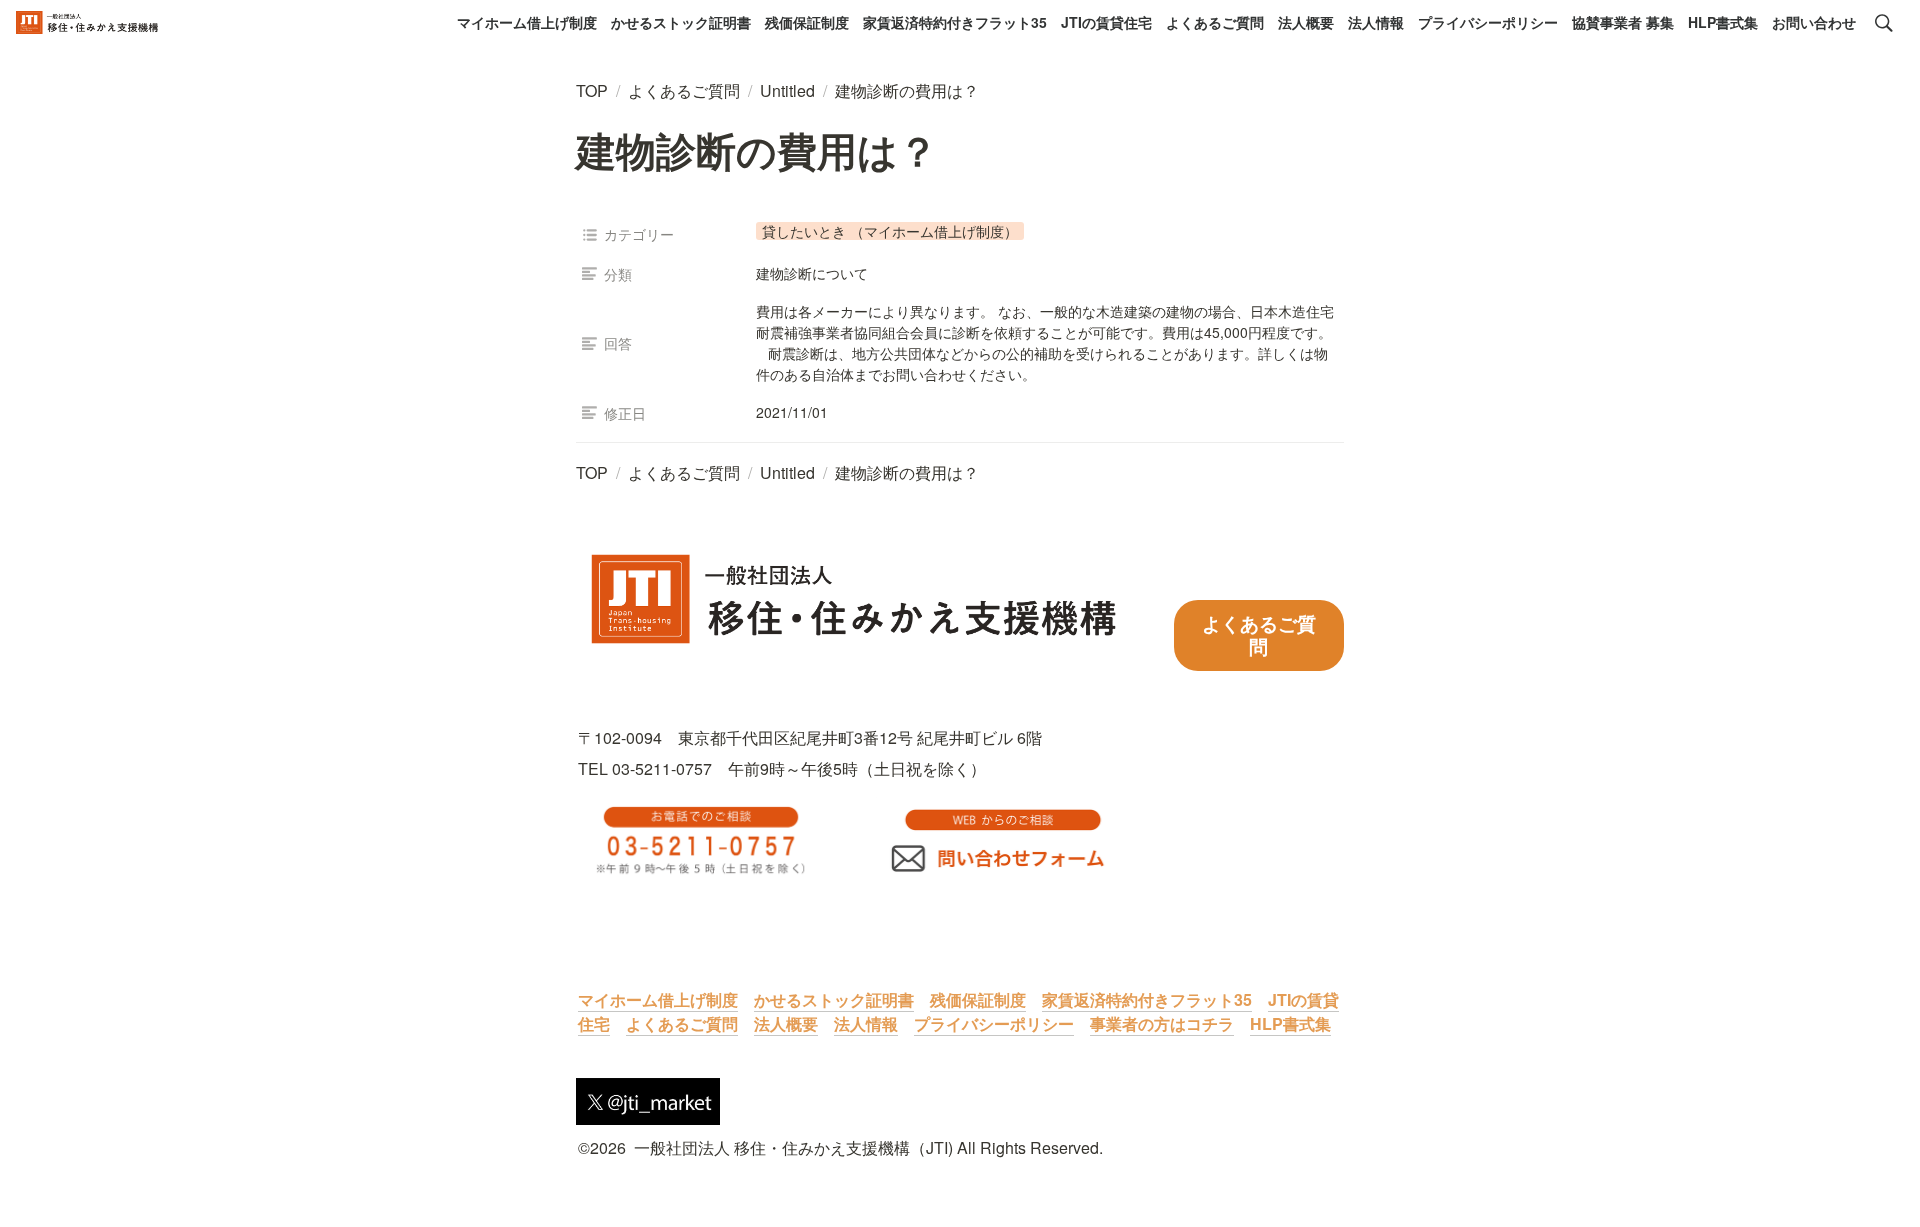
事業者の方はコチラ (1162, 1023)
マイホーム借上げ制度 (527, 22)
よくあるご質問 (1215, 22)
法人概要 (1306, 22)
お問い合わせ (1814, 22)
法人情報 (1376, 22)
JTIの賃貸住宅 (1106, 22)
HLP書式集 (1723, 22)
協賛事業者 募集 (1623, 22)
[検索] (1884, 23)
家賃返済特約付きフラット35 (955, 22)
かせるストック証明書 (681, 22)
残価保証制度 (807, 22)
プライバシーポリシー (1488, 22)
